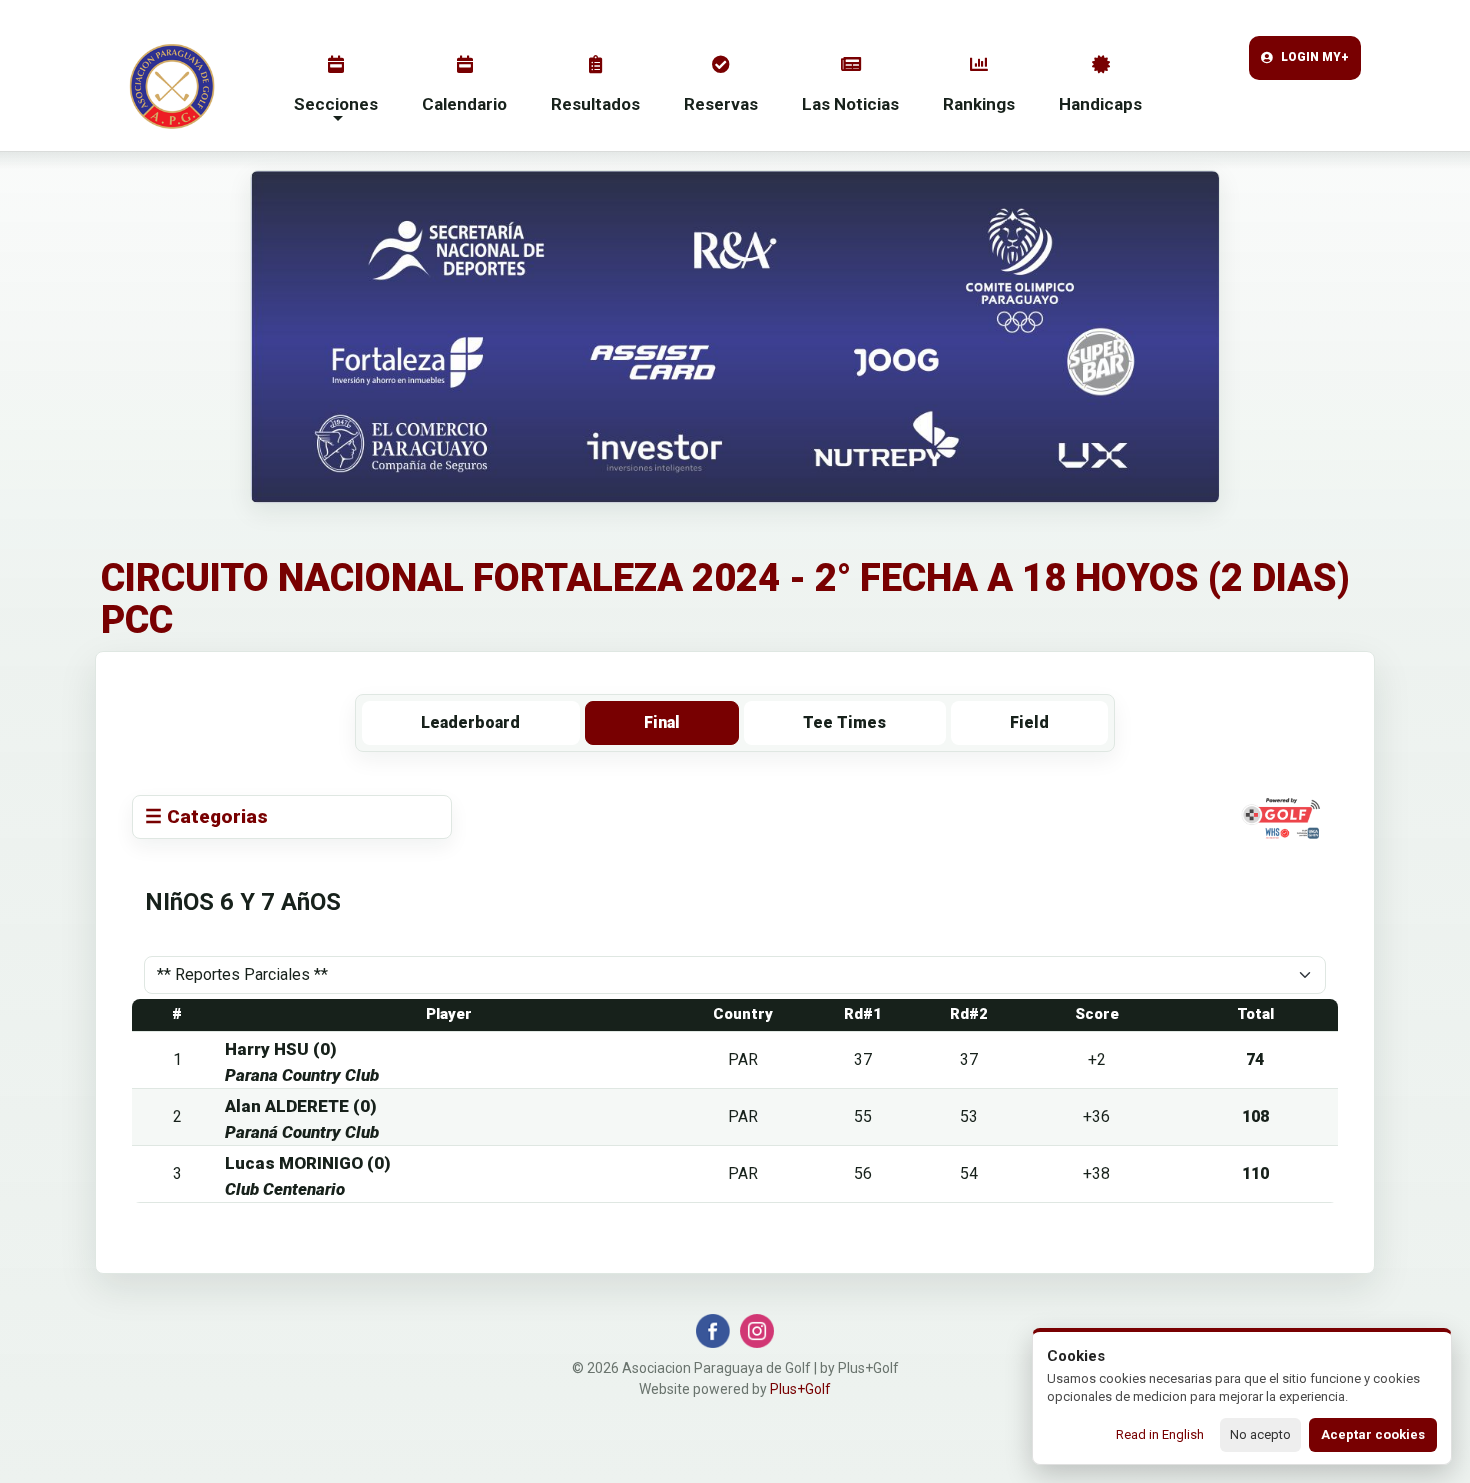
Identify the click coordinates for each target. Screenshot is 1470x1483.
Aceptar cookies (1373, 1434)
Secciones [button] (336, 104)
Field (1029, 722)
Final (662, 722)
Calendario (464, 104)
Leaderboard (470, 722)
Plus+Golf (800, 1389)
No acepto (1260, 1434)
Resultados (595, 104)
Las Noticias (850, 104)
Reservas (721, 104)
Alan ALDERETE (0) (301, 1106)
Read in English (1160, 1434)
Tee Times (844, 722)
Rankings (979, 104)
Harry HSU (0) (281, 1049)
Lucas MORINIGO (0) (308, 1163)
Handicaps (1100, 104)
